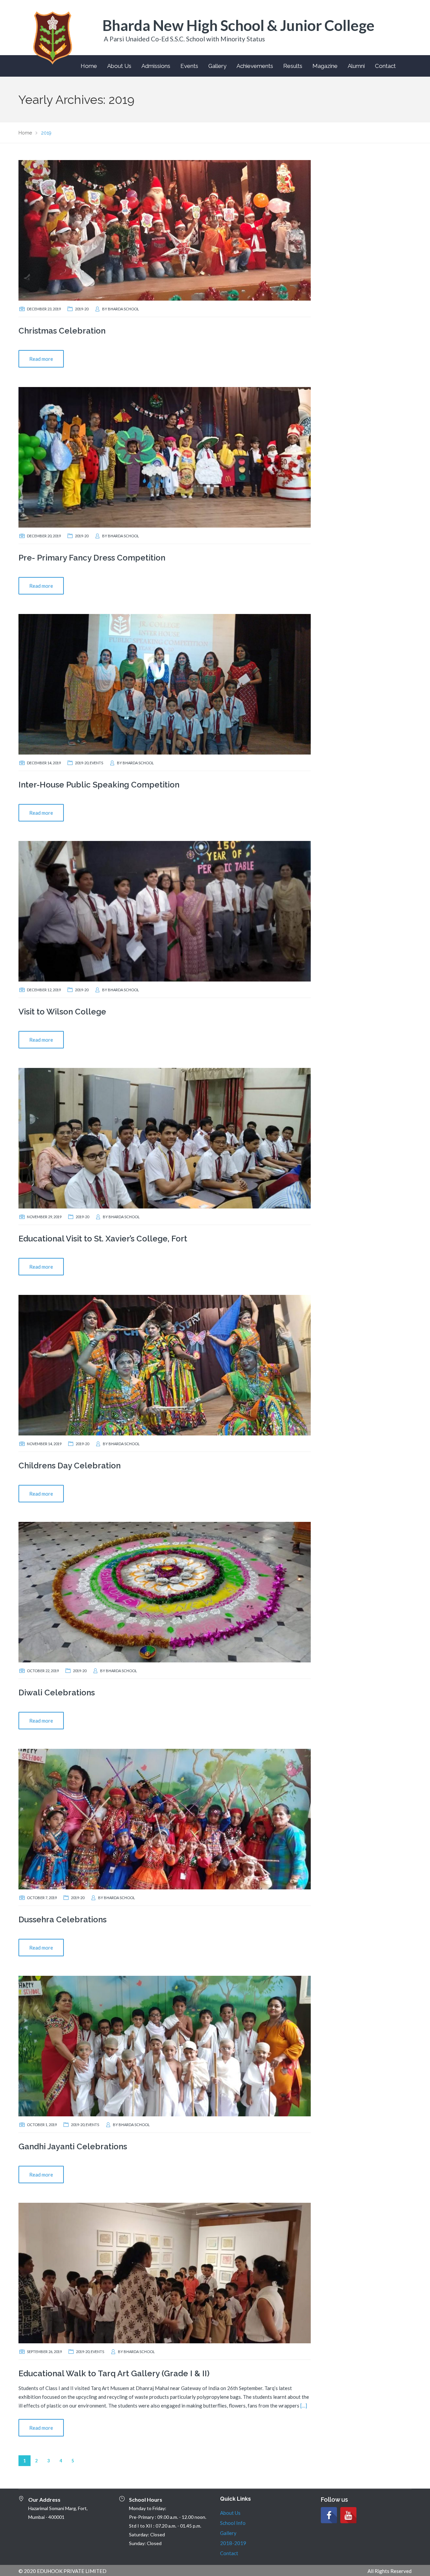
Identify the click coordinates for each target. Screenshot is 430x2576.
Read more (41, 359)
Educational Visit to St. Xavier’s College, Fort (103, 1239)
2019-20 (82, 309)
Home (89, 66)
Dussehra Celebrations (62, 1919)
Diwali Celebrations (57, 1693)
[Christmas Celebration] (165, 230)
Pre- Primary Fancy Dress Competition (92, 558)
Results (293, 66)
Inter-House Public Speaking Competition (99, 785)
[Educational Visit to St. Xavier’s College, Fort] (165, 1138)
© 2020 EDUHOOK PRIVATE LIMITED (62, 2571)
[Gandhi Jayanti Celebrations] (165, 2045)
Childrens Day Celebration (70, 1466)
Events (189, 66)
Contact (385, 66)
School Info (233, 2523)
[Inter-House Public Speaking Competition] (165, 684)
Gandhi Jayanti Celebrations (73, 2146)
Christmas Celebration (62, 331)
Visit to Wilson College (62, 1012)
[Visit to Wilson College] (165, 911)
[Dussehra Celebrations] (165, 1818)
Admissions (156, 66)
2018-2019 (233, 2543)
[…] (304, 2406)
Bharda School (123, 309)
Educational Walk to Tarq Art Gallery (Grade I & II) (114, 2373)
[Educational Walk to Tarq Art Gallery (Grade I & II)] (165, 2272)
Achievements (255, 66)
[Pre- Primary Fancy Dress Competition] (165, 457)
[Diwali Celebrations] (165, 1591)
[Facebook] (329, 2515)
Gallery (217, 66)
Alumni (356, 66)
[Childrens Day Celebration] (165, 1364)
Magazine (325, 66)
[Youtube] (348, 2515)
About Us (119, 66)
